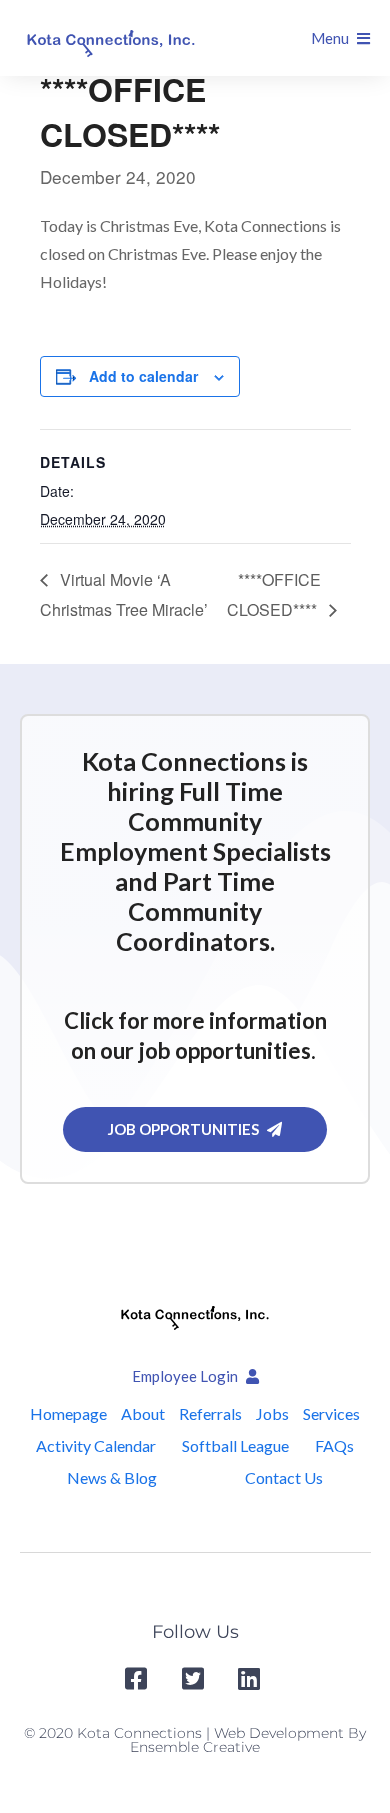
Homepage (68, 1413)
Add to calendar (143, 376)
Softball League (235, 1445)
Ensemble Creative (195, 1747)
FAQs (334, 1445)
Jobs (272, 1413)
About (143, 1413)
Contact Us (284, 1477)
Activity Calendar (96, 1445)
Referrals (210, 1413)
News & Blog (112, 1477)
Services (331, 1413)
